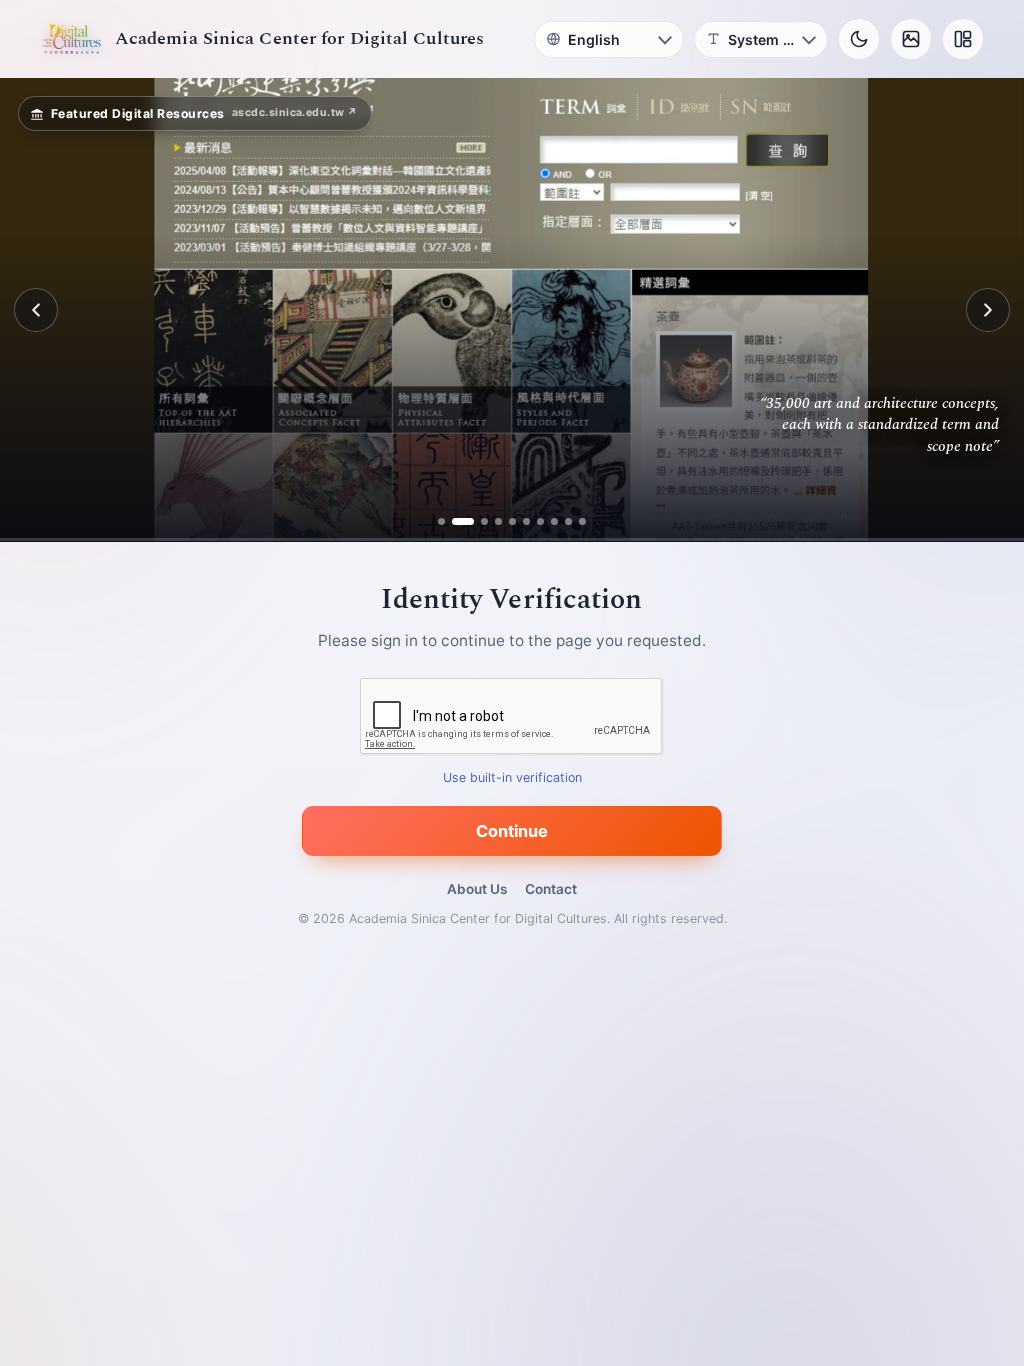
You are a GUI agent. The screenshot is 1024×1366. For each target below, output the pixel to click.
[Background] (911, 39)
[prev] (36, 310)
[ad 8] (547, 521)
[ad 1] (449, 521)
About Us (477, 889)
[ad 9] (561, 521)
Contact (551, 889)
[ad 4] (491, 521)
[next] (988, 310)
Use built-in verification (512, 778)
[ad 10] (575, 521)
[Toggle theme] (859, 39)
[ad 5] (505, 521)
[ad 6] (519, 521)
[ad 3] (477, 521)
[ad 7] (533, 521)
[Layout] (963, 39)
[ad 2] (463, 521)
